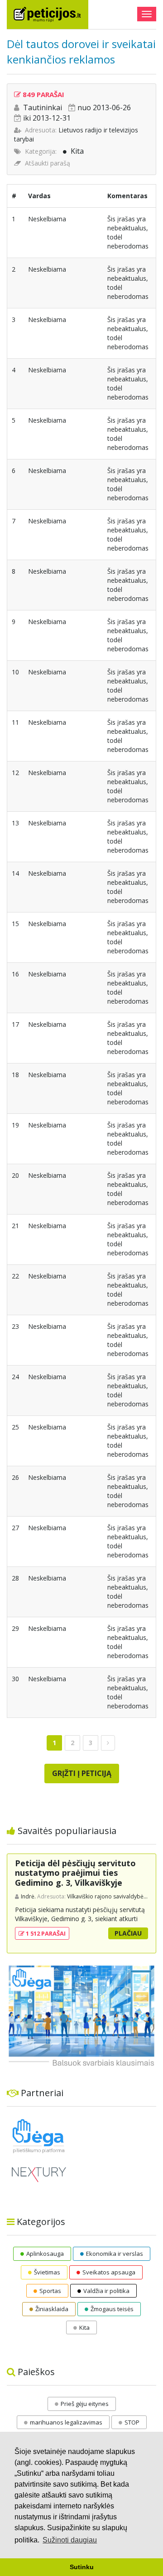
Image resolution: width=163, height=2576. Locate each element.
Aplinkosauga (45, 2254)
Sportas (50, 2291)
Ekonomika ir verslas (115, 2254)
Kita (77, 151)
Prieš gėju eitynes (85, 2404)
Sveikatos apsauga (109, 2272)
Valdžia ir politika (106, 2291)
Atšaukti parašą (48, 163)
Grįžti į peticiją (82, 1773)
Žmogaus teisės (112, 2309)
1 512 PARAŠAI (45, 1933)
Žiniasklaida (52, 2309)
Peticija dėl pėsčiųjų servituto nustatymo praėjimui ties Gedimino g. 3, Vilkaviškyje (75, 1873)
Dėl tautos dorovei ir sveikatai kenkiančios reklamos (81, 51)
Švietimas (47, 2272)
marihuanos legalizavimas (66, 2422)
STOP (132, 2422)
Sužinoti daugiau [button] (70, 2540)
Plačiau (128, 1933)
